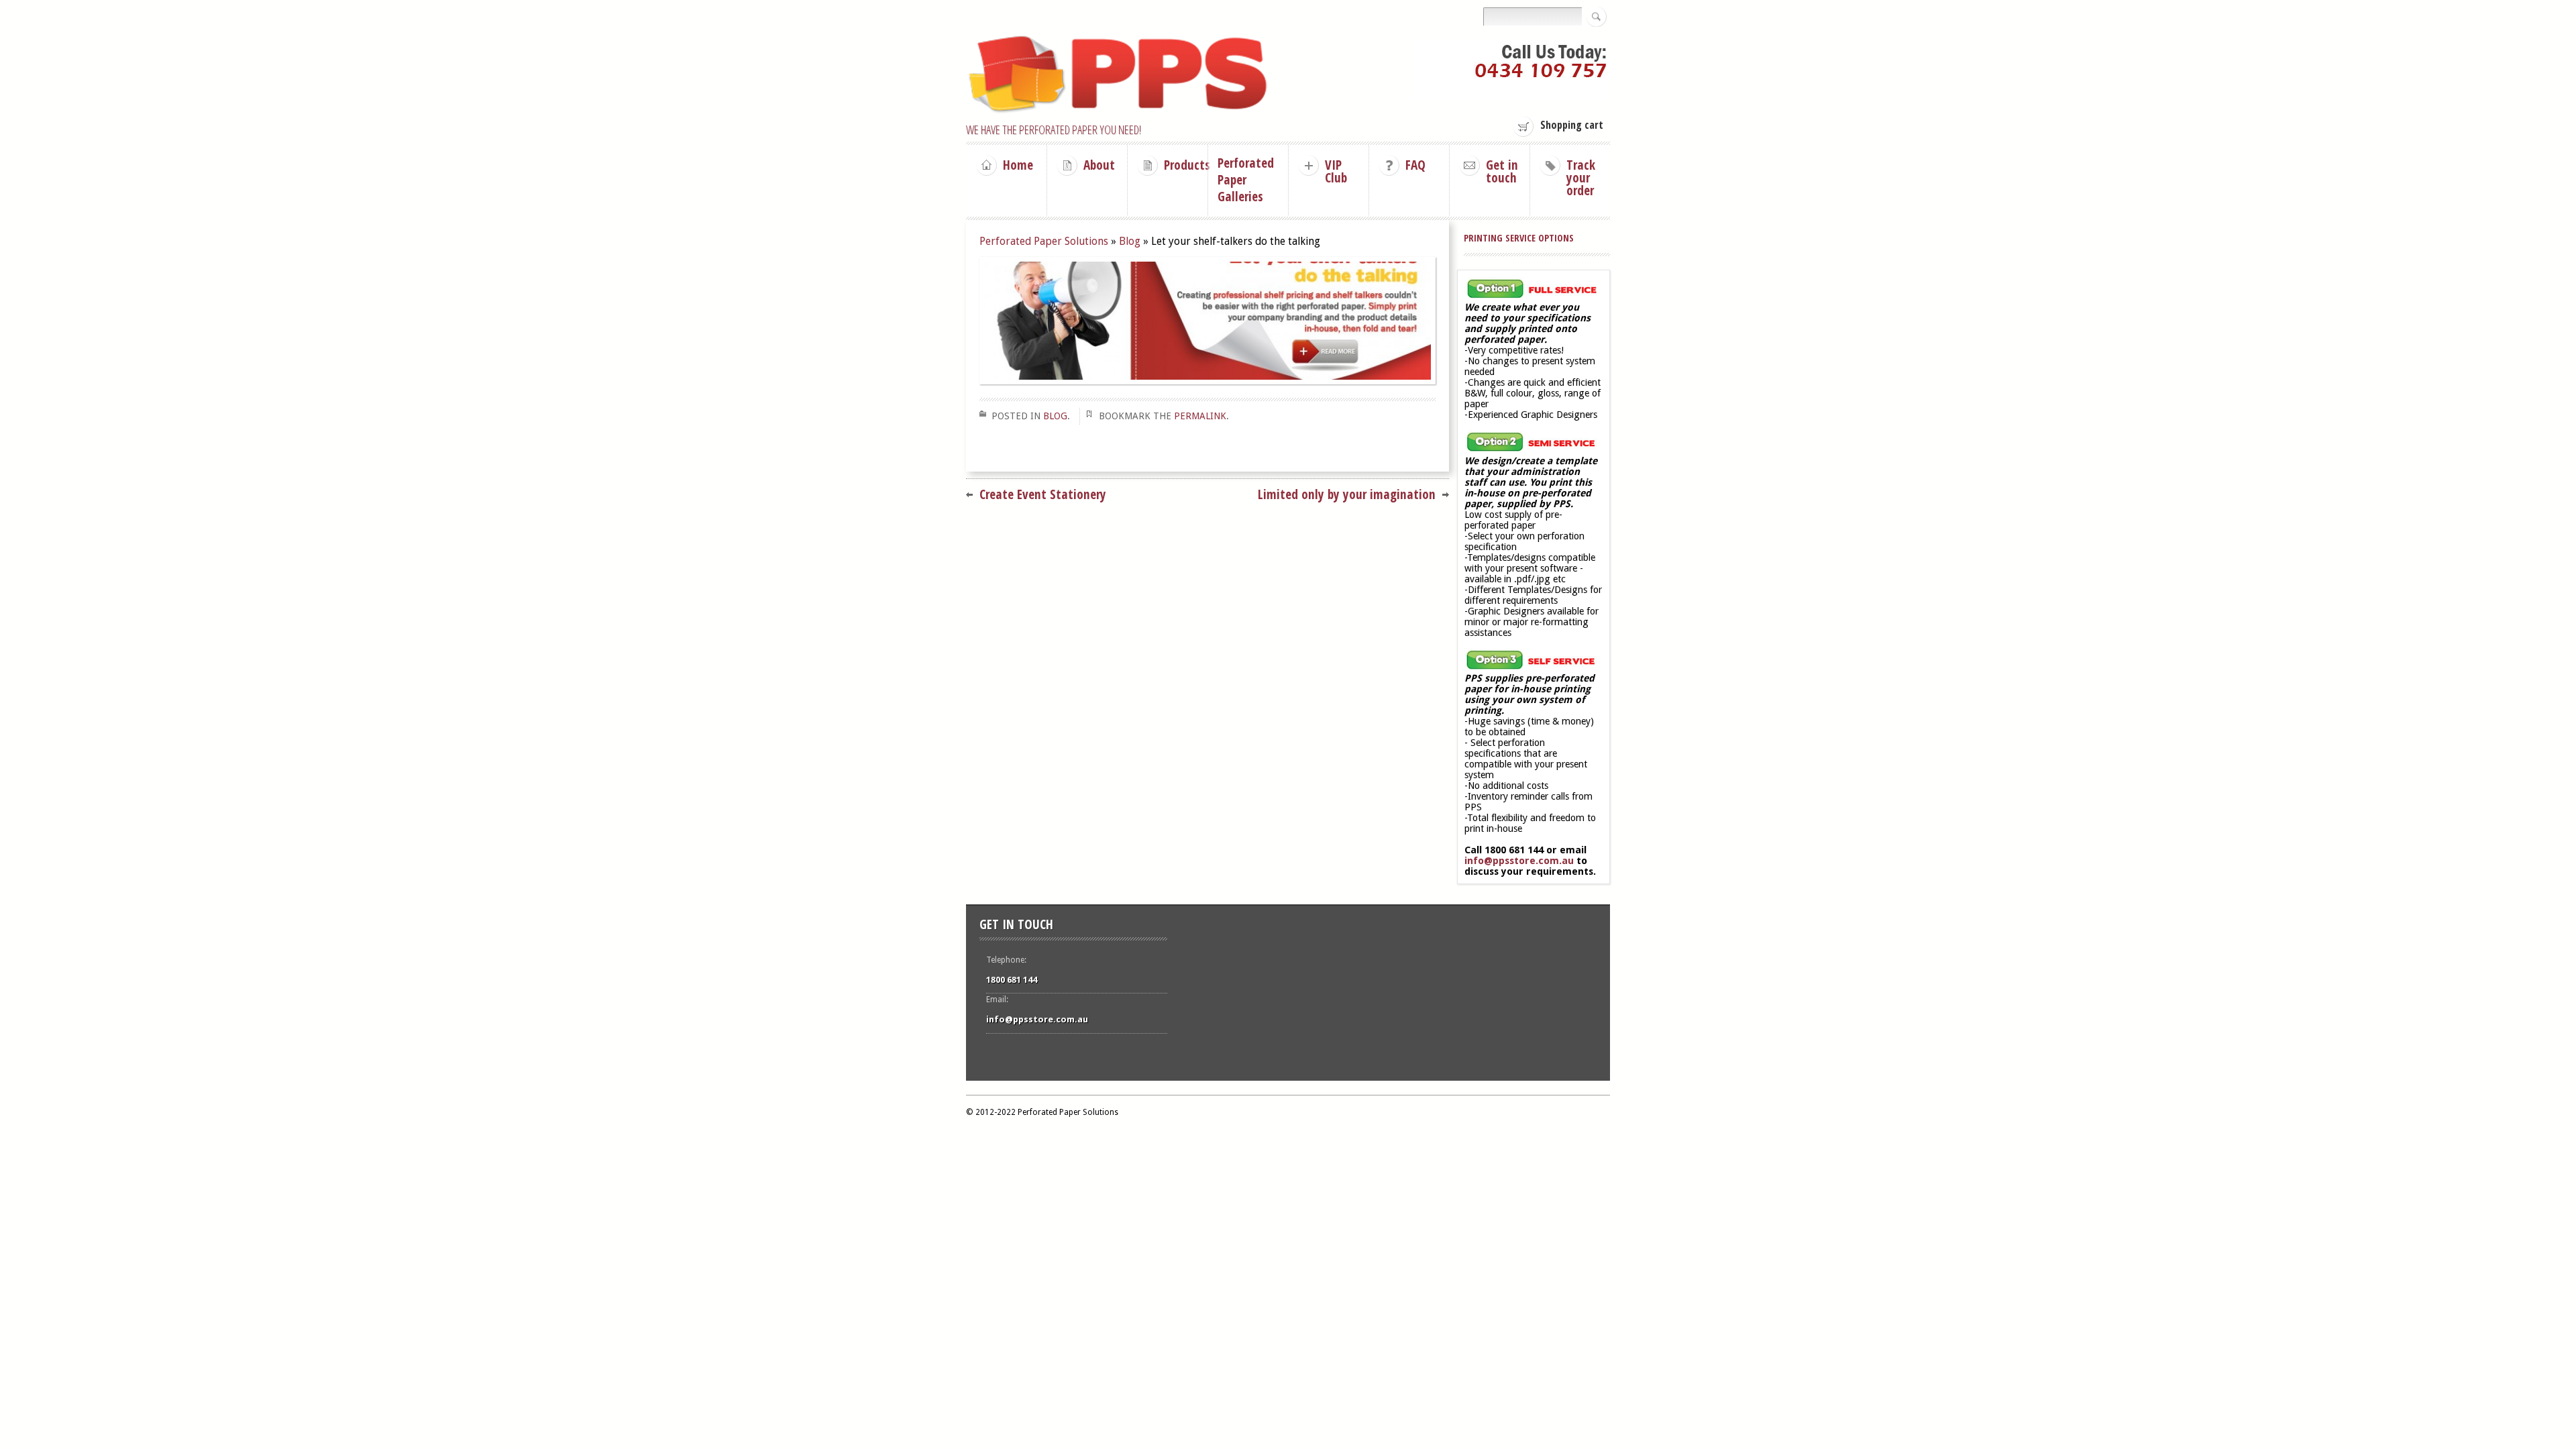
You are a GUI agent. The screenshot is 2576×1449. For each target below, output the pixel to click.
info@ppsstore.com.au (1519, 861)
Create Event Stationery (1043, 494)
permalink (1200, 416)
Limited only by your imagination (1347, 494)
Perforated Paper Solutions (1044, 241)
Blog (1130, 241)
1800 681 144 (1012, 980)
